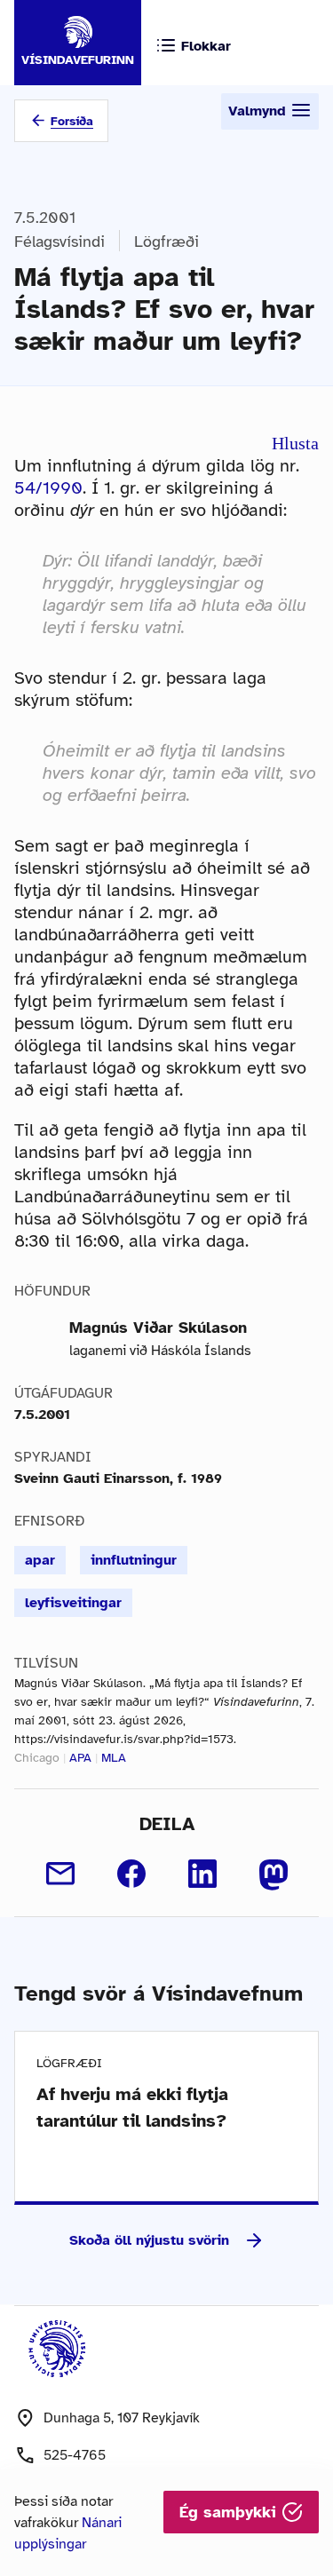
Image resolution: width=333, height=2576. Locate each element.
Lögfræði (166, 242)
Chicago (37, 1758)
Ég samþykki (230, 2512)
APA (80, 1758)
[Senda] (60, 1874)
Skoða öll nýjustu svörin (149, 2240)
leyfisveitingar (73, 1603)
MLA (114, 1758)
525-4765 (75, 2455)
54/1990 (48, 488)
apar (40, 1560)
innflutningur (134, 1560)
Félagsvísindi (59, 242)
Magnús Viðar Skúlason (158, 1328)
